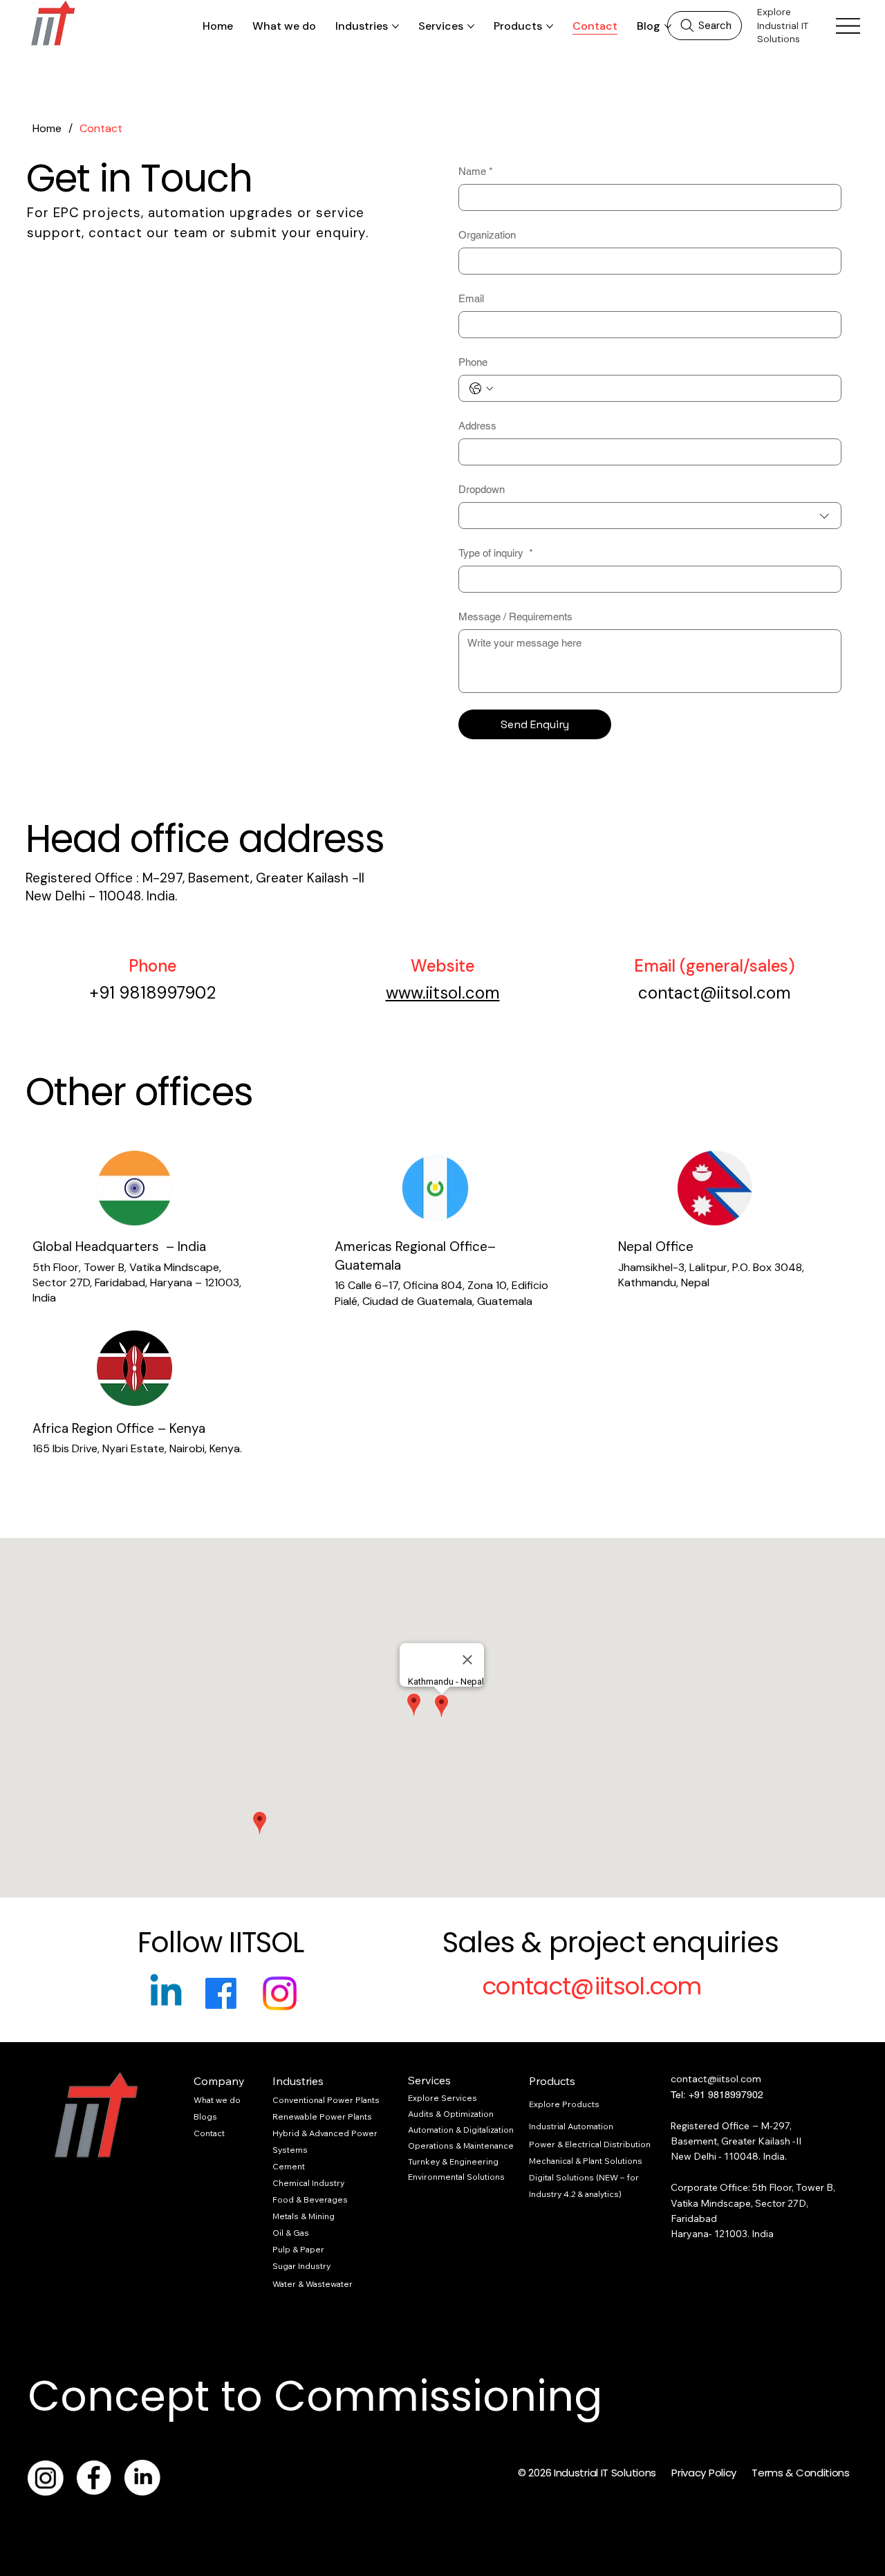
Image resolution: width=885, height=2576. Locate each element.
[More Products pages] (550, 26)
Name (476, 171)
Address (477, 426)
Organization (487, 235)
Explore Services (442, 2098)
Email (471, 298)
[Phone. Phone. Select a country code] (481, 389)
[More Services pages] (471, 26)
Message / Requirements (515, 617)
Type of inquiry (496, 553)
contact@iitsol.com (715, 993)
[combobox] (650, 516)
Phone (473, 362)
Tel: (680, 2095)
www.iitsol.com (443, 993)
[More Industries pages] (395, 26)
